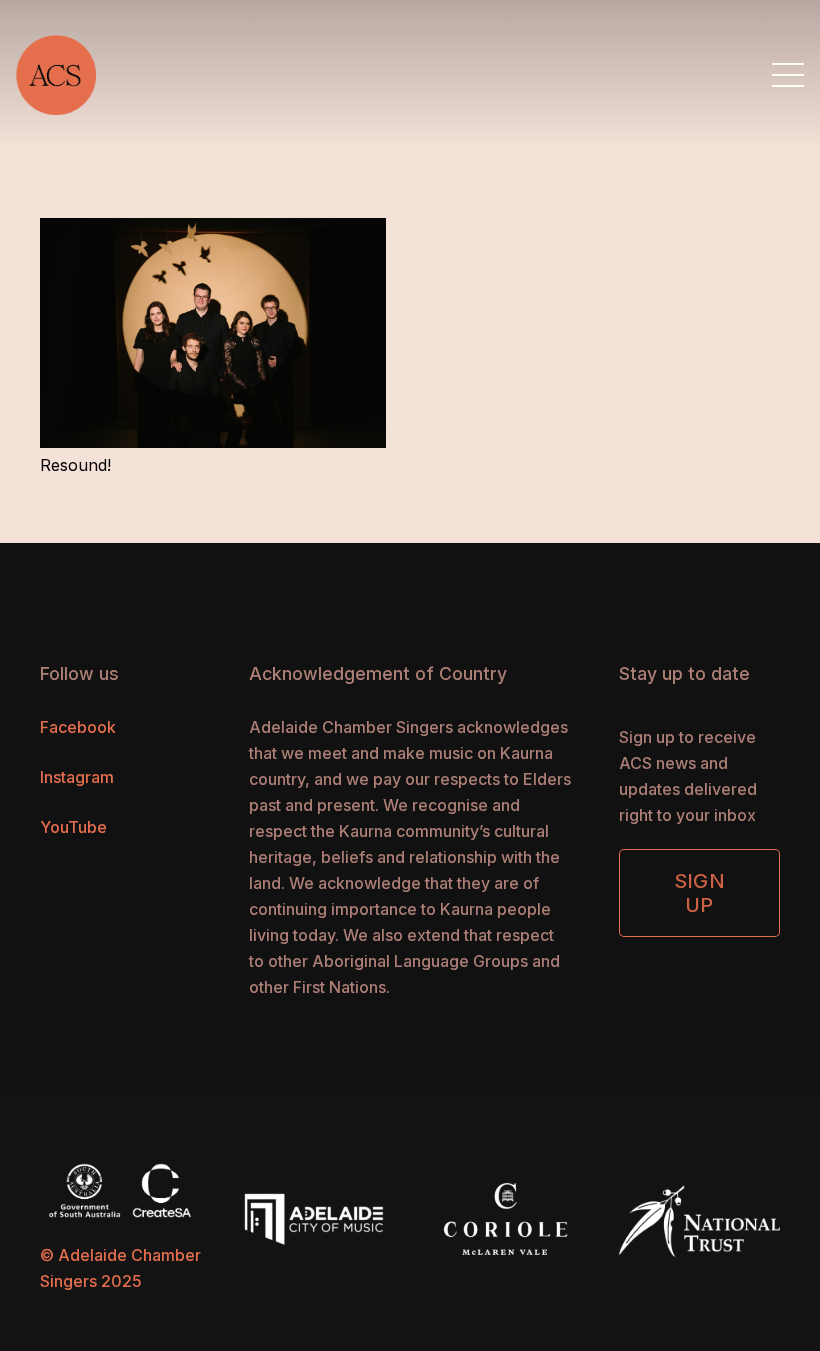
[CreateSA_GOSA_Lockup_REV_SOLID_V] (120, 1190)
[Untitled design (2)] (506, 1217)
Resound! (75, 465)
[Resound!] (213, 231)
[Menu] (788, 75)
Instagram (77, 777)
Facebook (78, 727)
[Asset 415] (56, 75)
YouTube (73, 827)
